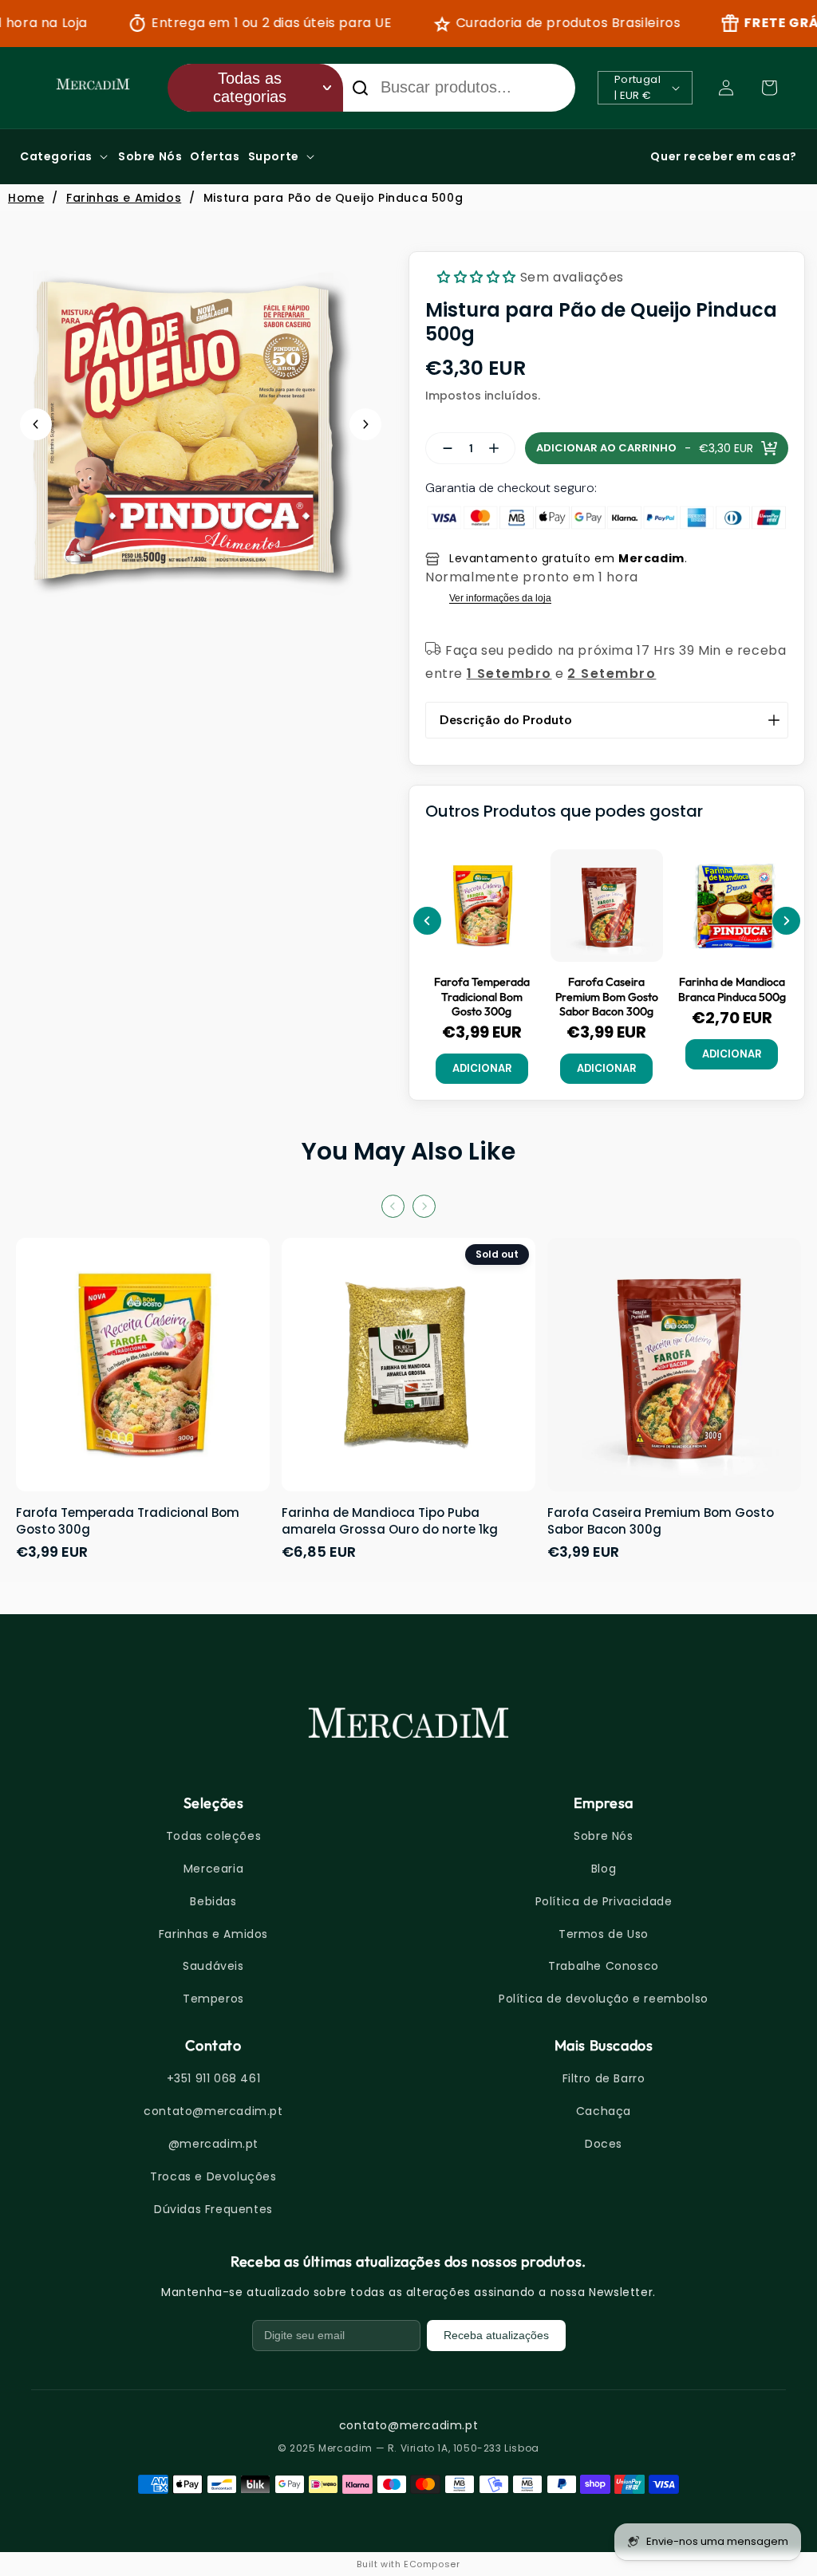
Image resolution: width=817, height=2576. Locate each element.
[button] (769, 88)
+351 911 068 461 (214, 2078)
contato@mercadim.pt (213, 2111)
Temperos (213, 1999)
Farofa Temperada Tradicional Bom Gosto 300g (482, 996)
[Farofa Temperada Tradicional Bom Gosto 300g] (482, 906)
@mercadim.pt (213, 2144)
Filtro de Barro (604, 2078)
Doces (604, 2144)
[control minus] (441, 448)
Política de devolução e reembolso (604, 1999)
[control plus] (500, 448)
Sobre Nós (603, 1836)
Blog (604, 1869)
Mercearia (213, 1869)
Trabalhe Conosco (604, 1966)
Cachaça (604, 2111)
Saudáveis (213, 1966)
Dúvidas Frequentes (213, 2209)
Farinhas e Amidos (213, 1934)
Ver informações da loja (500, 599)
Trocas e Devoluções (213, 2176)
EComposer (432, 2564)
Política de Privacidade (604, 1901)
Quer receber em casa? (724, 156)
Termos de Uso (604, 1934)
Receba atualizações (496, 2335)
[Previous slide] (36, 424)
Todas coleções (213, 1836)
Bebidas (213, 1901)
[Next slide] (365, 424)
